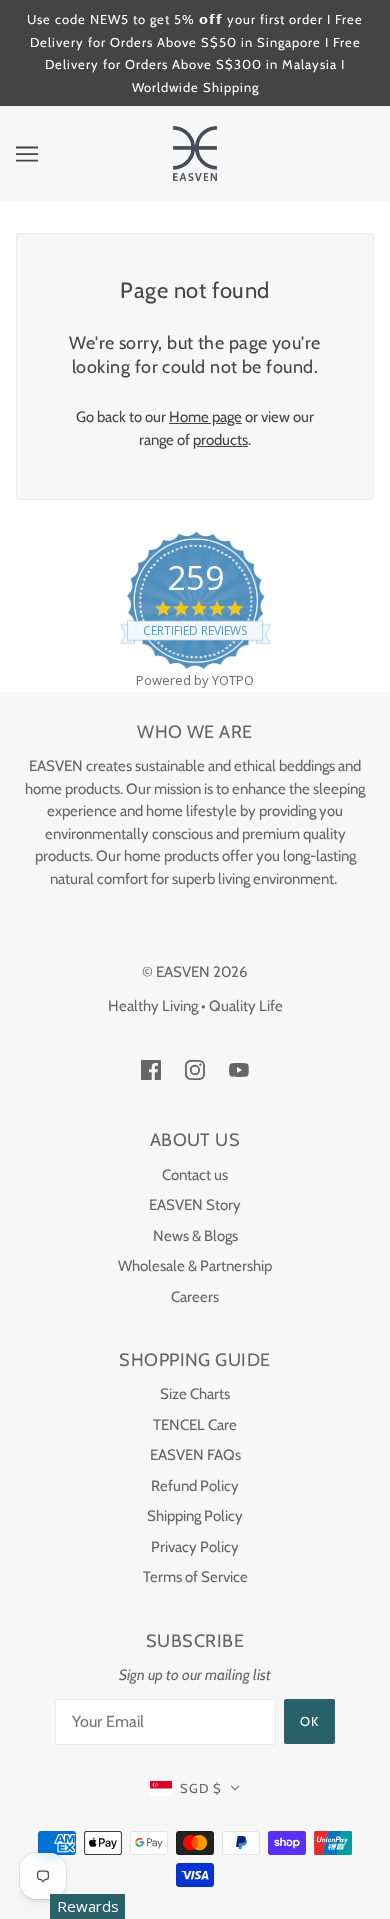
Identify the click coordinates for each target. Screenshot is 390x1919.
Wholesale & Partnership (195, 1266)
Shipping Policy (195, 1516)
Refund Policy (195, 1486)
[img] (151, 1069)
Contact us (195, 1175)
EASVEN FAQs (195, 1455)
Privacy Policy (195, 1547)
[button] (195, 1788)
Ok (309, 1721)
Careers (195, 1297)
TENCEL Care (195, 1425)
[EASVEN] (195, 152)
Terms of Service (195, 1577)
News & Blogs (195, 1236)
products (220, 440)
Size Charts (195, 1394)
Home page (205, 417)
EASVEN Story (195, 1205)
